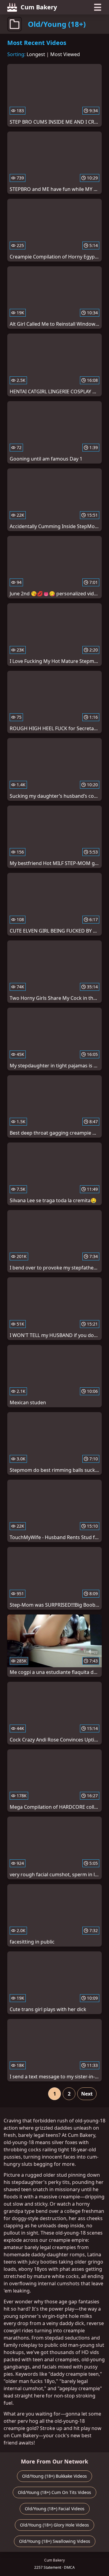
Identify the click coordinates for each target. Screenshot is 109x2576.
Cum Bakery (39, 7)
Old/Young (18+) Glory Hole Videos (54, 2525)
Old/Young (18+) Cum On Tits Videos (54, 2492)
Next (87, 2094)
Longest (36, 54)
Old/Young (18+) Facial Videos (55, 2509)
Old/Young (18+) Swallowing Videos (55, 2541)
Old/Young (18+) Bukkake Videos (54, 2476)
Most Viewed (65, 54)
